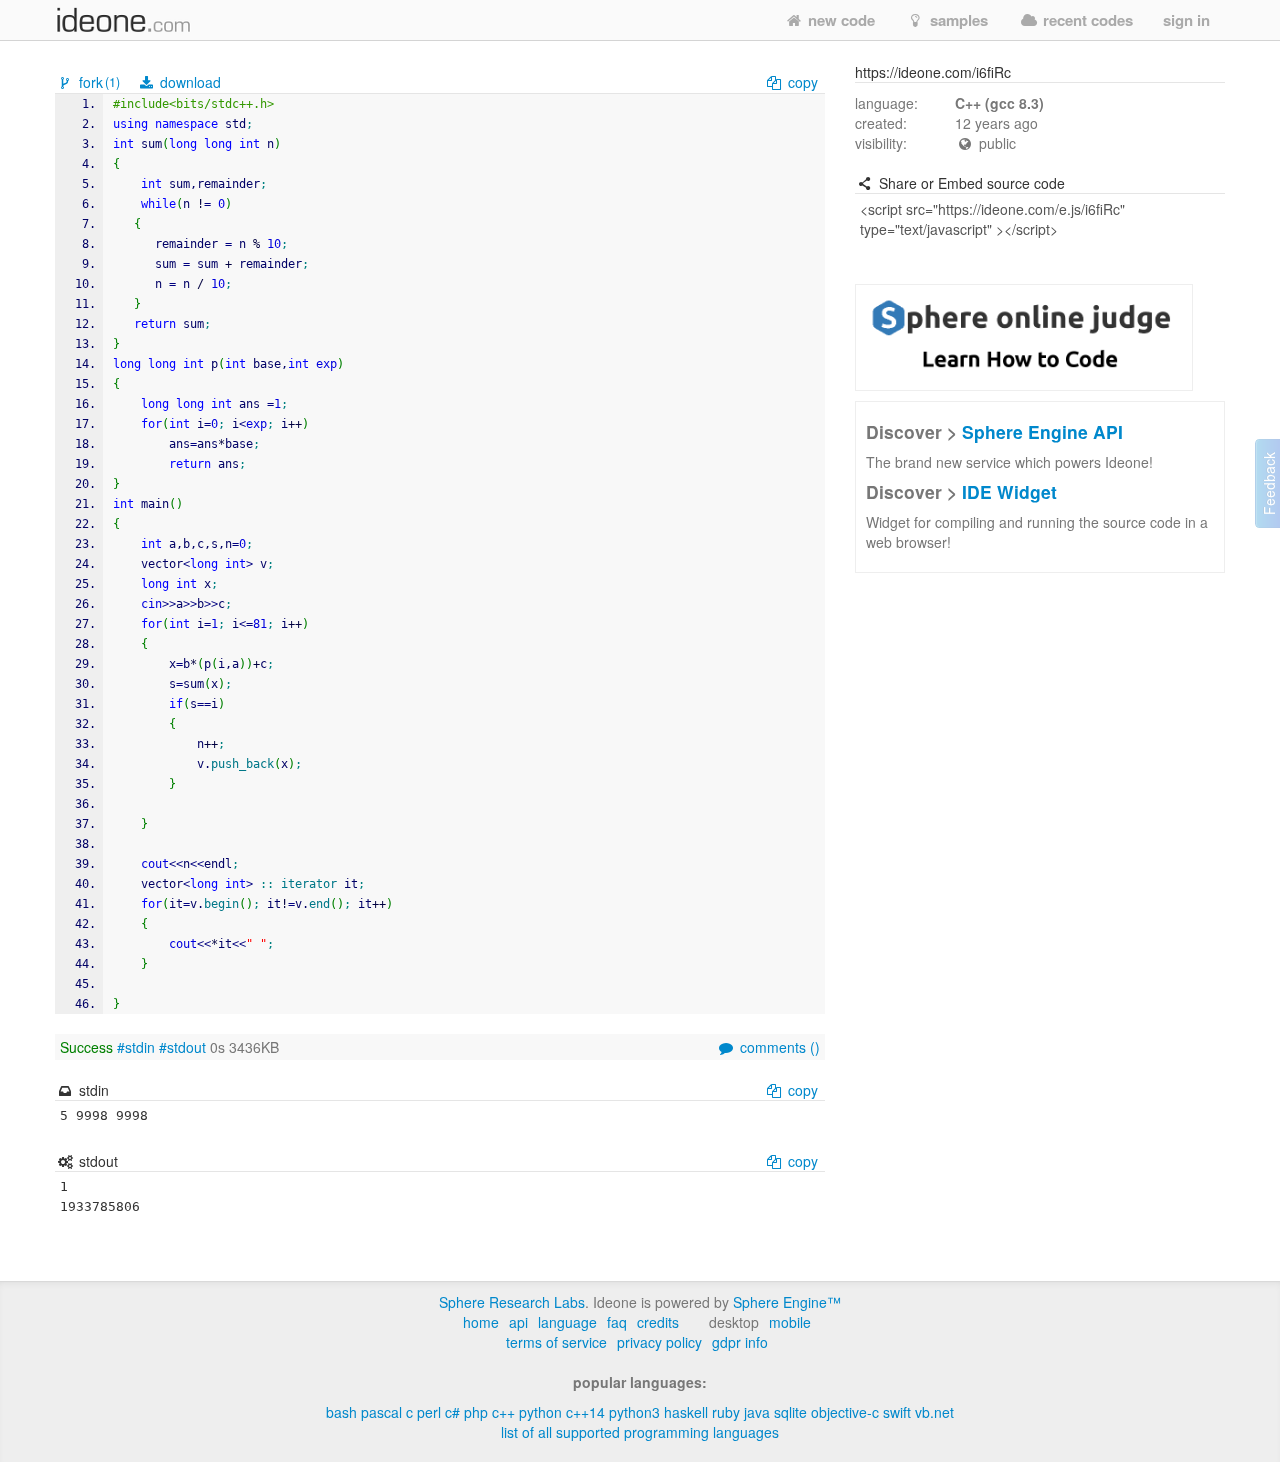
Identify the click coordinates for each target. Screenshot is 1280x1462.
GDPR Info (740, 1342)
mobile (790, 1322)
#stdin (136, 1047)
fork (97, 82)
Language (567, 1322)
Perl (429, 1412)
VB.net (934, 1412)
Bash (341, 1412)
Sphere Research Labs (512, 1302)
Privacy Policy (659, 1342)
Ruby (726, 1412)
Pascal (381, 1412)
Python (540, 1412)
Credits (658, 1322)
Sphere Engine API (1042, 431)
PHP (476, 1412)
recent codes (1086, 20)
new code (839, 20)
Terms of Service (556, 1342)
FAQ (617, 1322)
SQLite (790, 1412)
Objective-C (845, 1412)
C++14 (585, 1412)
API (518, 1322)
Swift (897, 1412)
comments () (778, 1047)
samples (957, 20)
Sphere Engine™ (787, 1302)
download (188, 82)
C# (452, 1412)
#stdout (182, 1047)
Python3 (634, 1412)
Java (757, 1412)
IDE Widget (1009, 491)
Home (481, 1322)
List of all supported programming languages (640, 1432)
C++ (503, 1412)
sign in (1186, 20)
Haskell (686, 1412)
